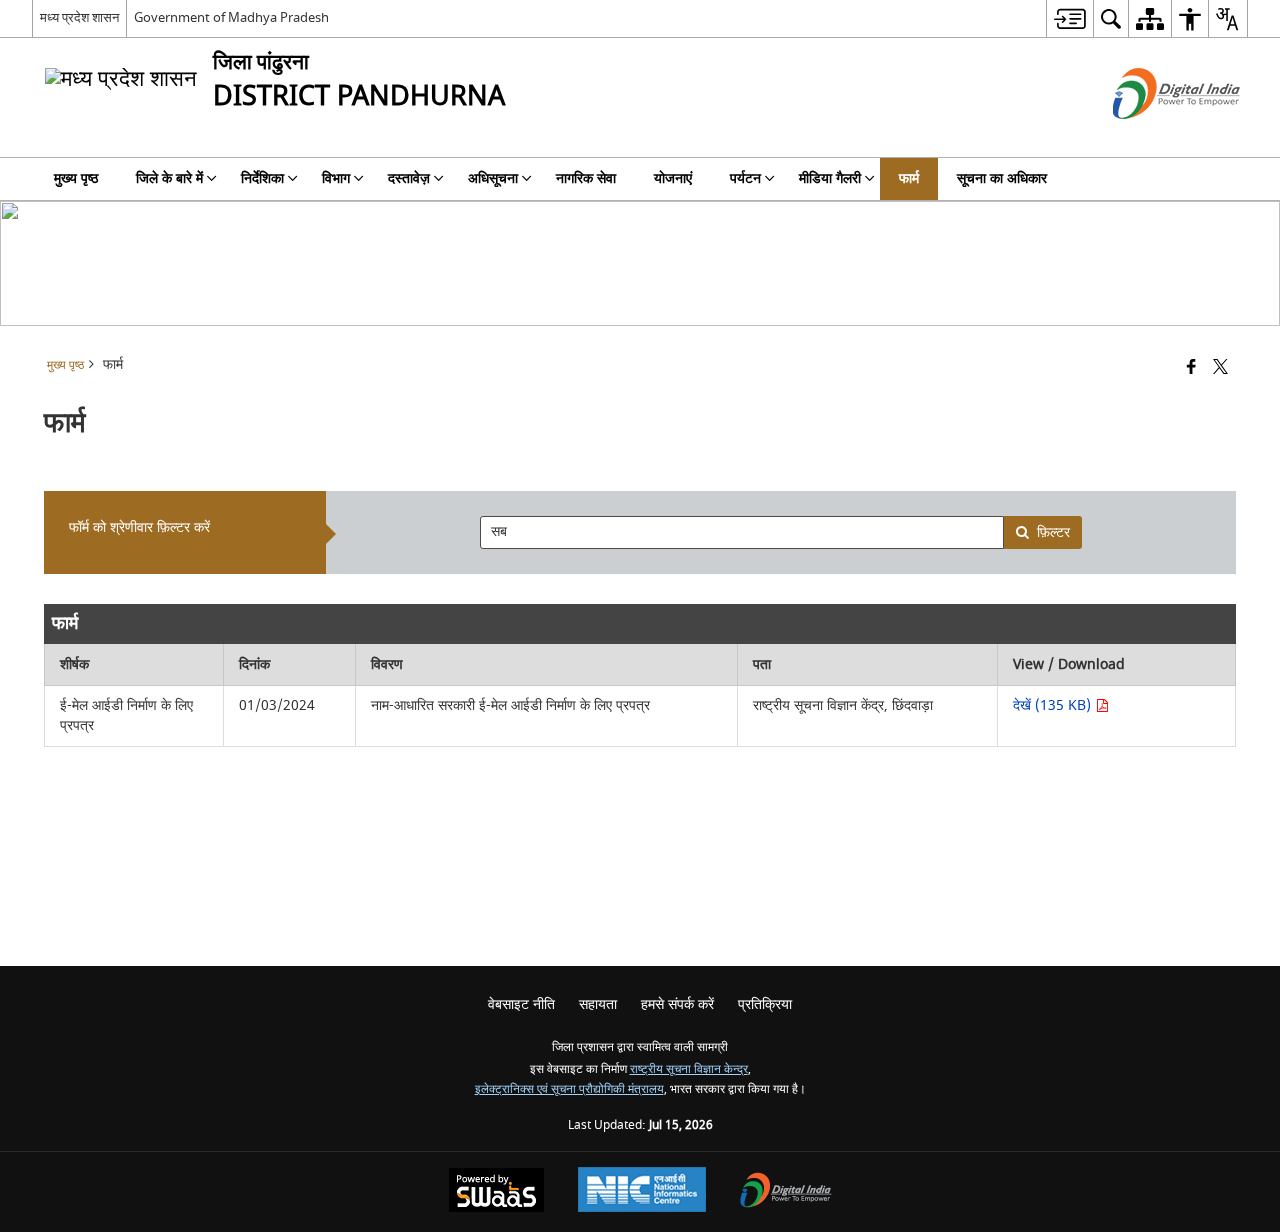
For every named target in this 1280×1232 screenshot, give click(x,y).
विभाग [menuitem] (336, 178)
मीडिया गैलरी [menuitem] (830, 178)
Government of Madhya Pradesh (231, 17)
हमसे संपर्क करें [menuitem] (677, 1004)
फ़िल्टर (1053, 532)
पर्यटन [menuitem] (745, 178)
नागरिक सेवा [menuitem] (586, 178)
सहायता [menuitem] (598, 1004)
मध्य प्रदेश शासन (79, 17)
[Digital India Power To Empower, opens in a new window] (786, 1192)
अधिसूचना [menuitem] (493, 178)
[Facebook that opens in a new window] (1191, 368)
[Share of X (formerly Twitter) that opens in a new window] (1220, 368)
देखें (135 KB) (1054, 705)
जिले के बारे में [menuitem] (169, 178)
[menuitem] (1069, 18)
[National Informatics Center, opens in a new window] (642, 1192)
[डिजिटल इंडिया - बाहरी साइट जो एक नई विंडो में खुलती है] (1151, 136)
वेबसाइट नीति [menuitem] (521, 1004)
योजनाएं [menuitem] (673, 178)
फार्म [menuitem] (909, 178)
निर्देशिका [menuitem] (262, 178)
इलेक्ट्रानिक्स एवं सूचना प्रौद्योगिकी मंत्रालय (569, 1089)
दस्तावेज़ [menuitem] (409, 178)
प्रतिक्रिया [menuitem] (765, 1004)
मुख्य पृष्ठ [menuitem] (76, 178)
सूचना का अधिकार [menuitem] (1002, 178)
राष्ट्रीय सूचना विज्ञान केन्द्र (689, 1069)
